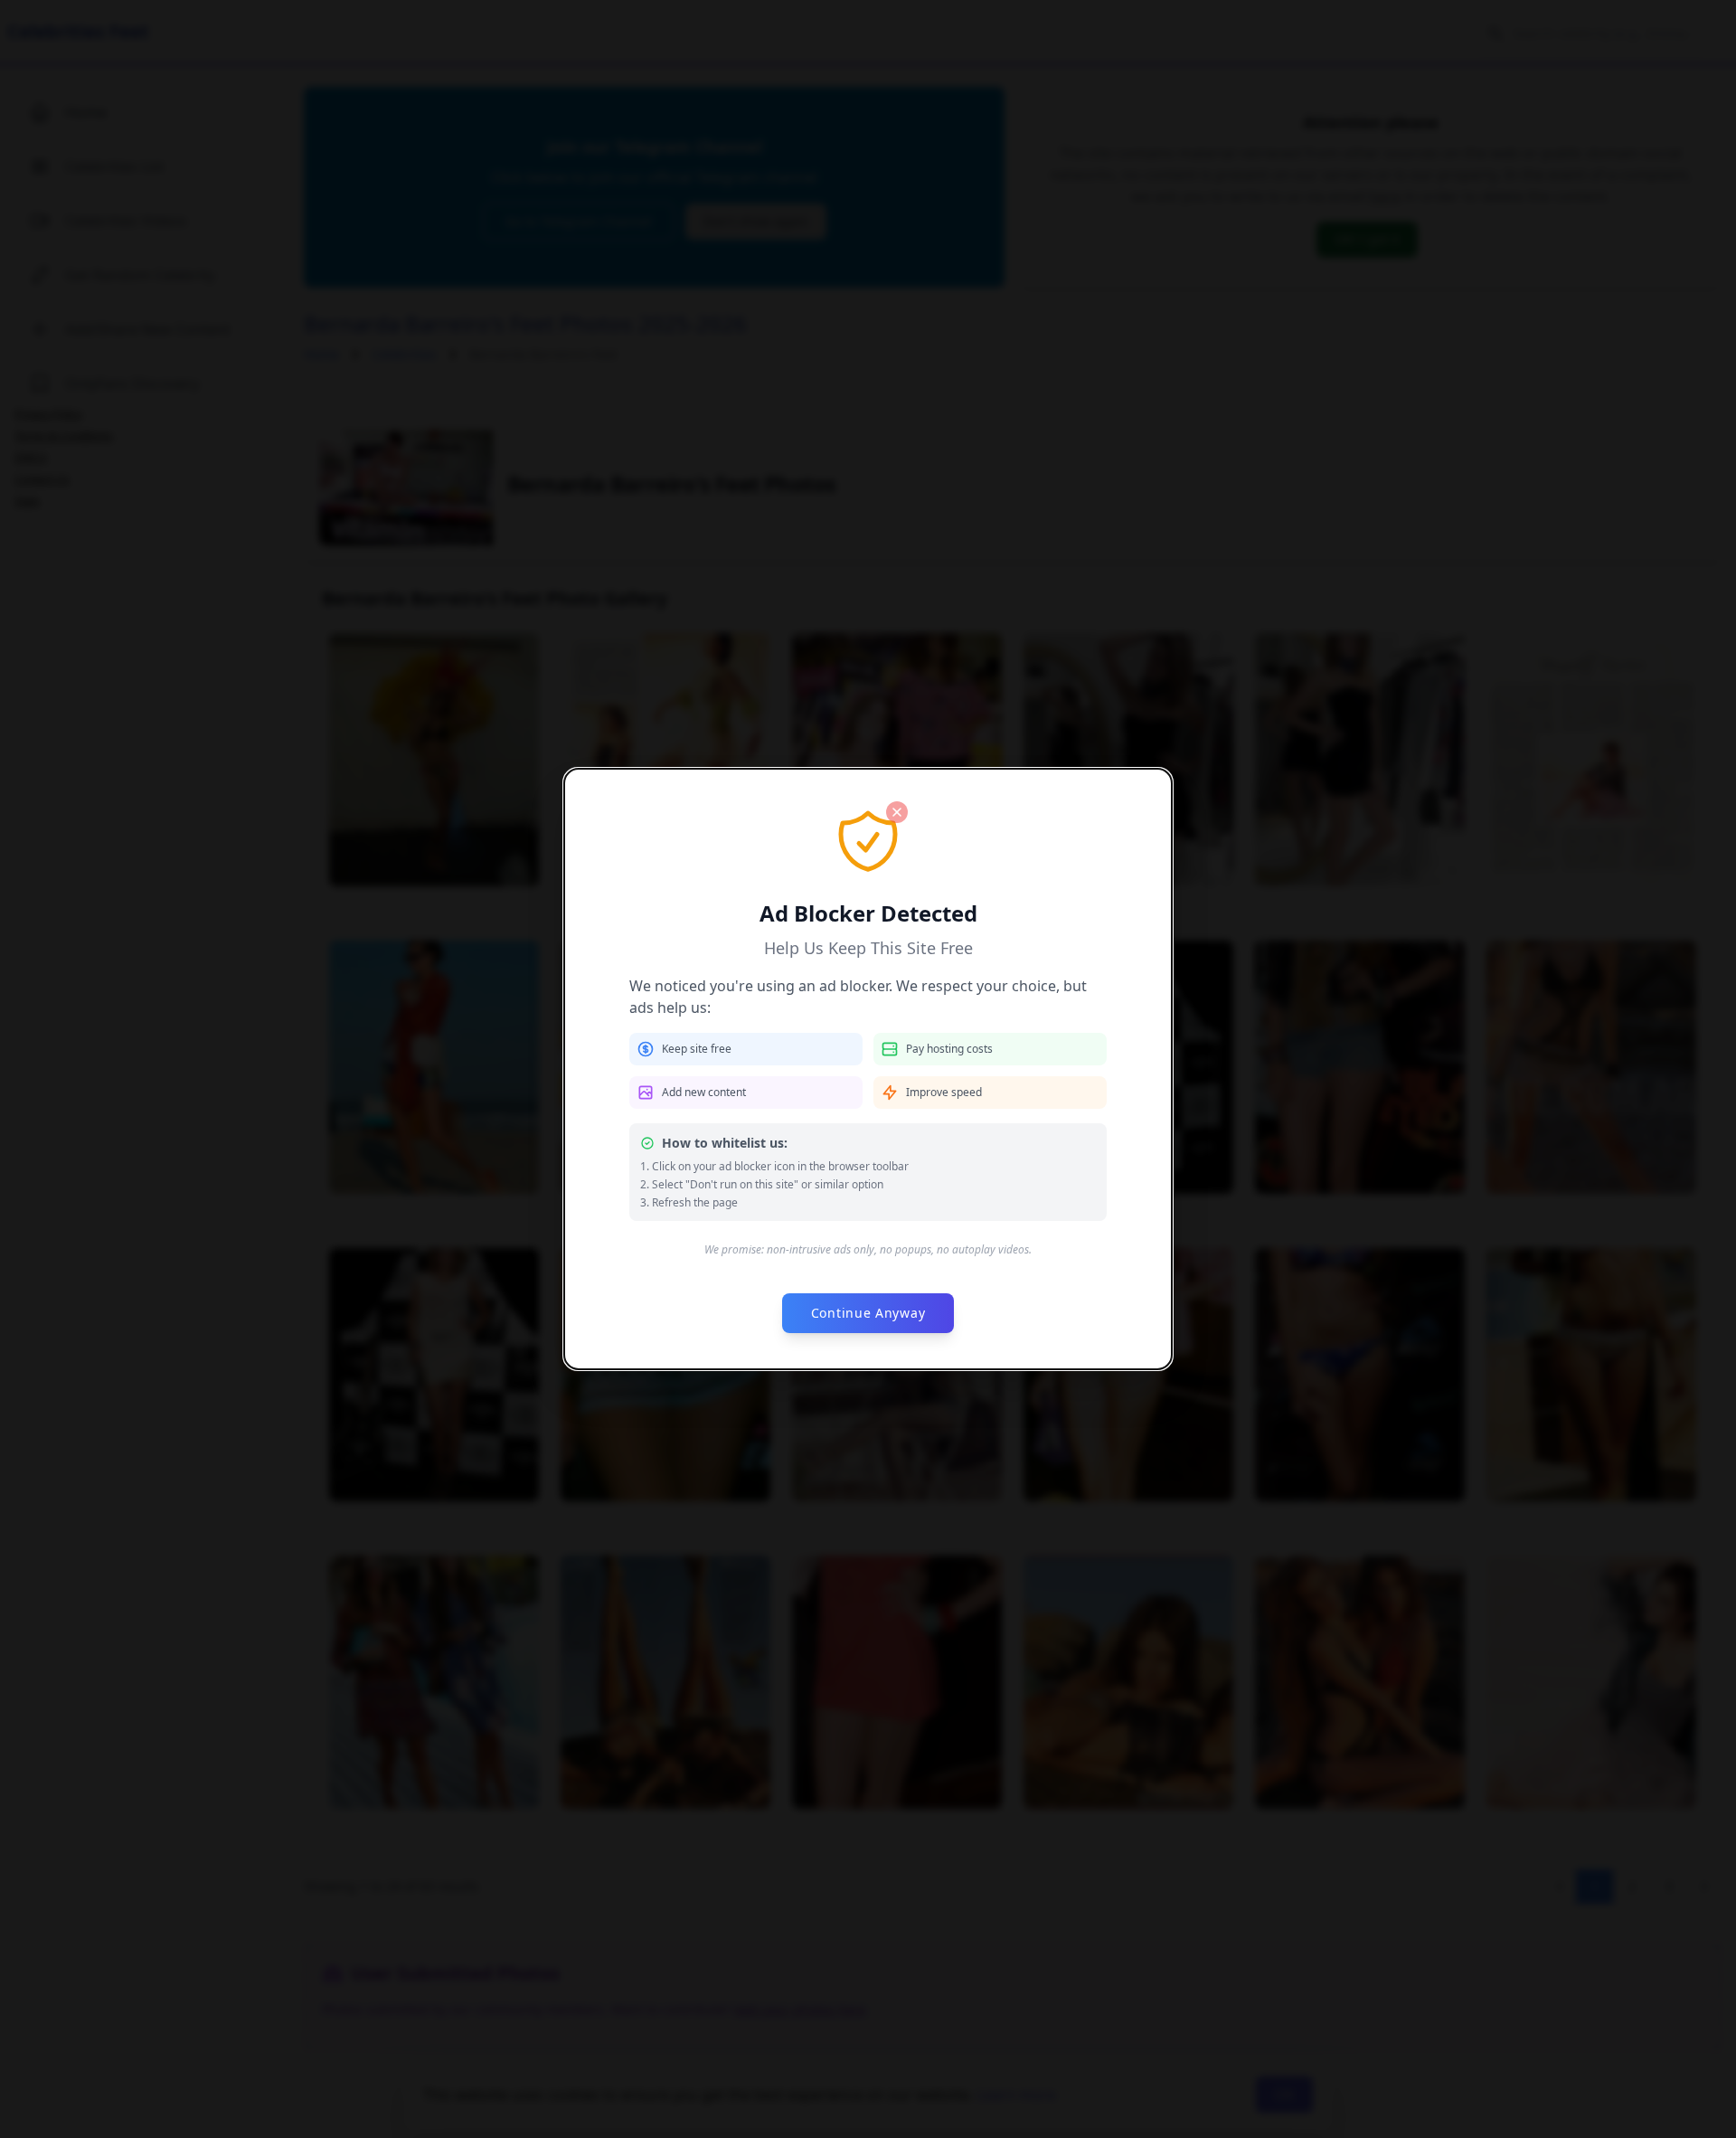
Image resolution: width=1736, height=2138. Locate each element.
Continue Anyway (868, 1313)
